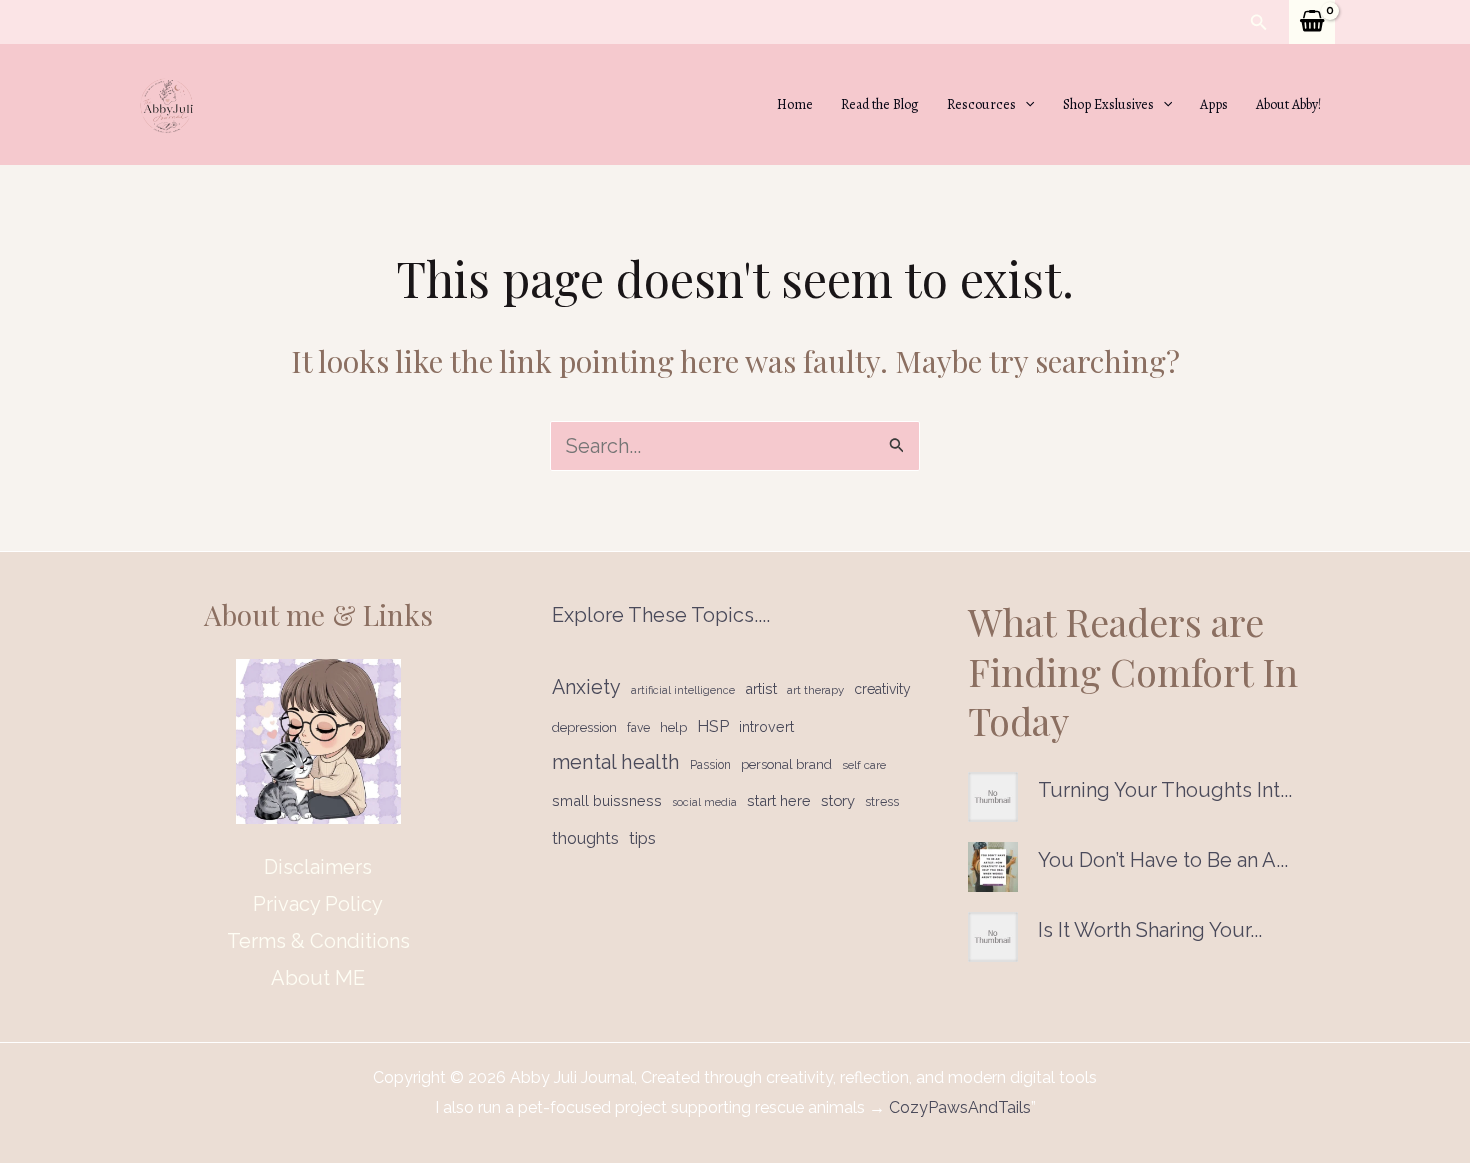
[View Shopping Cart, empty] (1312, 22)
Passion (710, 765)
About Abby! (1288, 104)
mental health (616, 762)
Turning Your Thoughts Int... (1165, 790)
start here (779, 800)
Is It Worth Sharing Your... (1150, 930)
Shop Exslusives (1108, 104)
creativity (882, 689)
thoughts (585, 838)
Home (795, 104)
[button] (1259, 22)
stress (882, 801)
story (838, 800)
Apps (1214, 104)
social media (704, 802)
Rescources (981, 104)
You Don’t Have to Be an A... (1163, 860)
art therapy (815, 690)
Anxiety (586, 687)
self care (864, 765)
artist (761, 688)
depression (584, 727)
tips (642, 838)
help (673, 727)
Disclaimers (318, 867)
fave (638, 728)
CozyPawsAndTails (958, 1107)
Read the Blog (880, 104)
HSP (713, 726)
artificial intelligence (683, 690)
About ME (318, 978)
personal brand (786, 764)
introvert (766, 727)
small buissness (607, 800)
